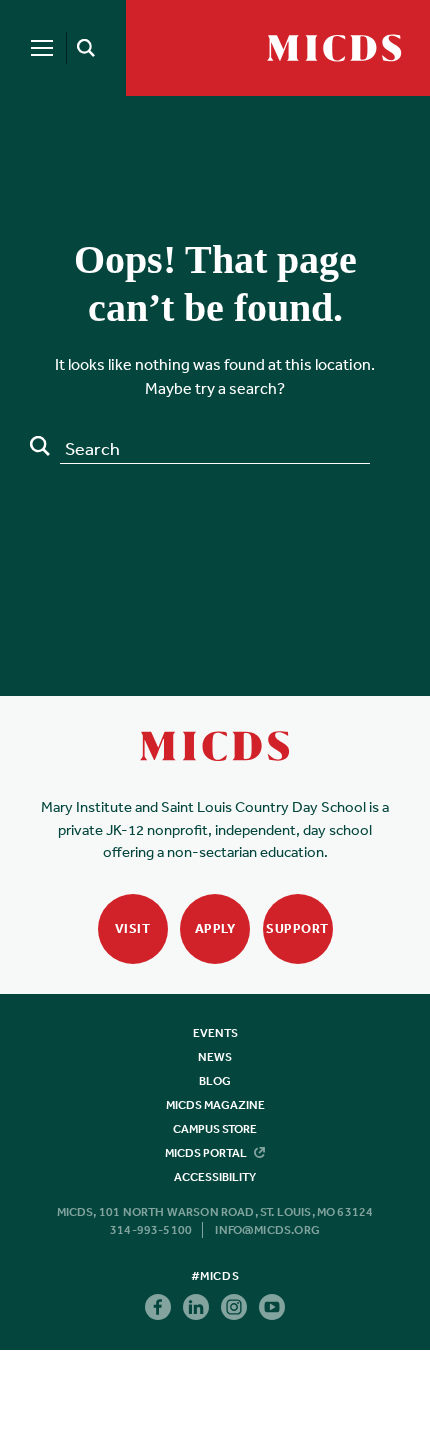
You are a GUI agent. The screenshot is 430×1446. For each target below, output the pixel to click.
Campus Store (215, 1129)
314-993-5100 (151, 1230)
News (215, 1057)
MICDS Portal (207, 1153)
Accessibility (215, 1177)
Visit (133, 928)
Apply (215, 928)
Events (215, 1033)
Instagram (234, 1307)
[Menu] (42, 48)
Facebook (158, 1307)
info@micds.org (267, 1230)
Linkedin (196, 1307)
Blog (215, 1081)
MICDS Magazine (215, 1105)
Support (297, 928)
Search (40, 446)
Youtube (272, 1307)
